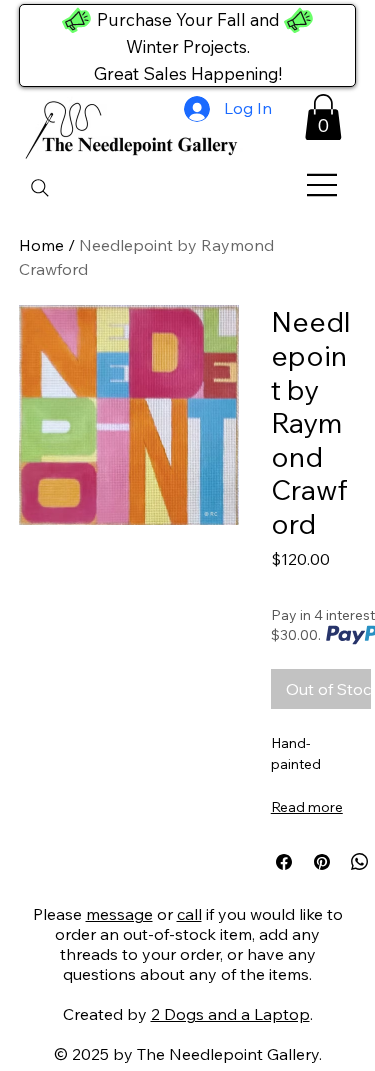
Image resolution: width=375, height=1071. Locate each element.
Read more (307, 807)
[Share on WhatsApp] (360, 862)
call (189, 914)
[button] (323, 117)
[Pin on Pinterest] (322, 862)
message (119, 914)
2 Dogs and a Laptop (230, 1014)
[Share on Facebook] (284, 862)
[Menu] (323, 185)
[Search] (40, 188)
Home (41, 245)
